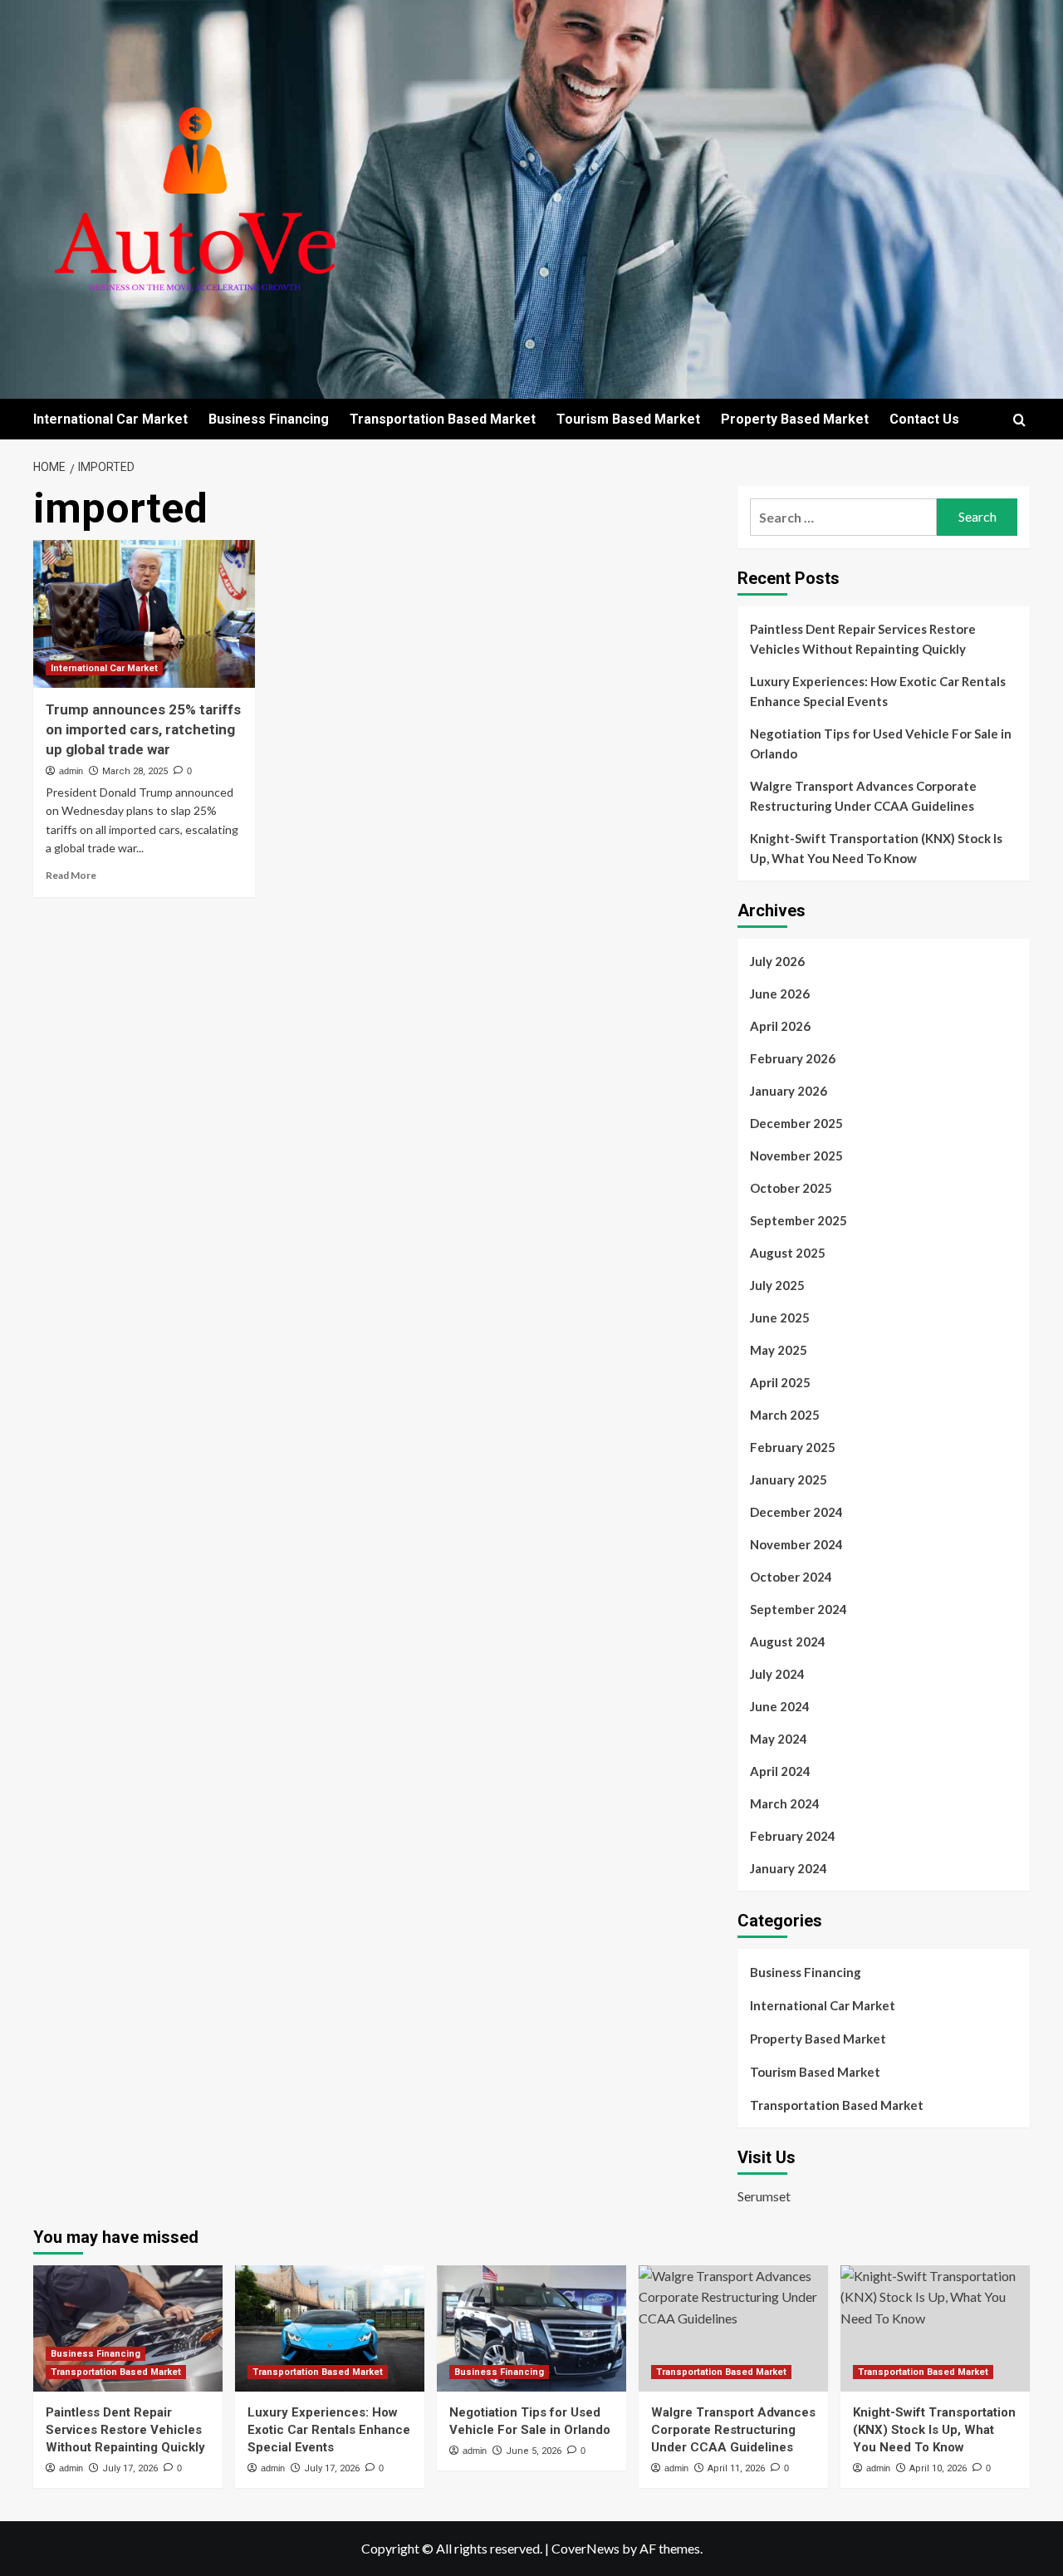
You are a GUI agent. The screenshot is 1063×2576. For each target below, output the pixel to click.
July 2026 (777, 961)
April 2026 (780, 1026)
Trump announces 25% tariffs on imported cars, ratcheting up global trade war (143, 729)
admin (71, 771)
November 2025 (796, 1156)
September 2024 (798, 1609)
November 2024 (796, 1544)
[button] (1019, 420)
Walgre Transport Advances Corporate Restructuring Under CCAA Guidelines (863, 796)
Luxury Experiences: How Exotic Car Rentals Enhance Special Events (878, 691)
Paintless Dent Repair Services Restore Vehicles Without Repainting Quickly (863, 639)
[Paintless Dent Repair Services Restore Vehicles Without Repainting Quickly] (128, 2328)
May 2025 (779, 1350)
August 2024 (788, 1641)
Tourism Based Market (628, 419)
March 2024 (785, 1803)
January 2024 (789, 1868)
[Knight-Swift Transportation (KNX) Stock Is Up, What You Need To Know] (935, 2328)
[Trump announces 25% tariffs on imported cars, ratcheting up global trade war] (144, 614)
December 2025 (796, 1123)
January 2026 (789, 1091)
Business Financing (269, 419)
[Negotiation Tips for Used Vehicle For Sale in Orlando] (531, 2328)
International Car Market (110, 419)
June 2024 (780, 1706)
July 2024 (777, 1674)
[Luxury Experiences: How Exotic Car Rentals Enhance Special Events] (330, 2328)
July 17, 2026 (130, 2468)
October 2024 (791, 1577)
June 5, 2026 (534, 2451)
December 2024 (796, 1512)
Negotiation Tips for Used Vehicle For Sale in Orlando (881, 743)
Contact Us (924, 419)
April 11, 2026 (736, 2468)
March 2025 (785, 1415)
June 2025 (780, 1317)
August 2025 (788, 1253)
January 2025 (789, 1479)
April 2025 (780, 1382)
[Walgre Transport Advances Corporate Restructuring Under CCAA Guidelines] (733, 2328)
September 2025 (798, 1220)
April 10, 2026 (938, 2468)
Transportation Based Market (443, 419)
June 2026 (780, 994)
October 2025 (791, 1188)
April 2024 (780, 1771)
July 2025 (777, 1285)
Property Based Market (795, 419)
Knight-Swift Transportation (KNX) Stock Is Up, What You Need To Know (876, 848)
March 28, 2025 (135, 771)
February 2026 (793, 1058)
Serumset (764, 2196)
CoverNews (585, 2548)
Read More (71, 875)
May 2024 (779, 1739)
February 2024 (793, 1836)
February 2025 (793, 1447)
